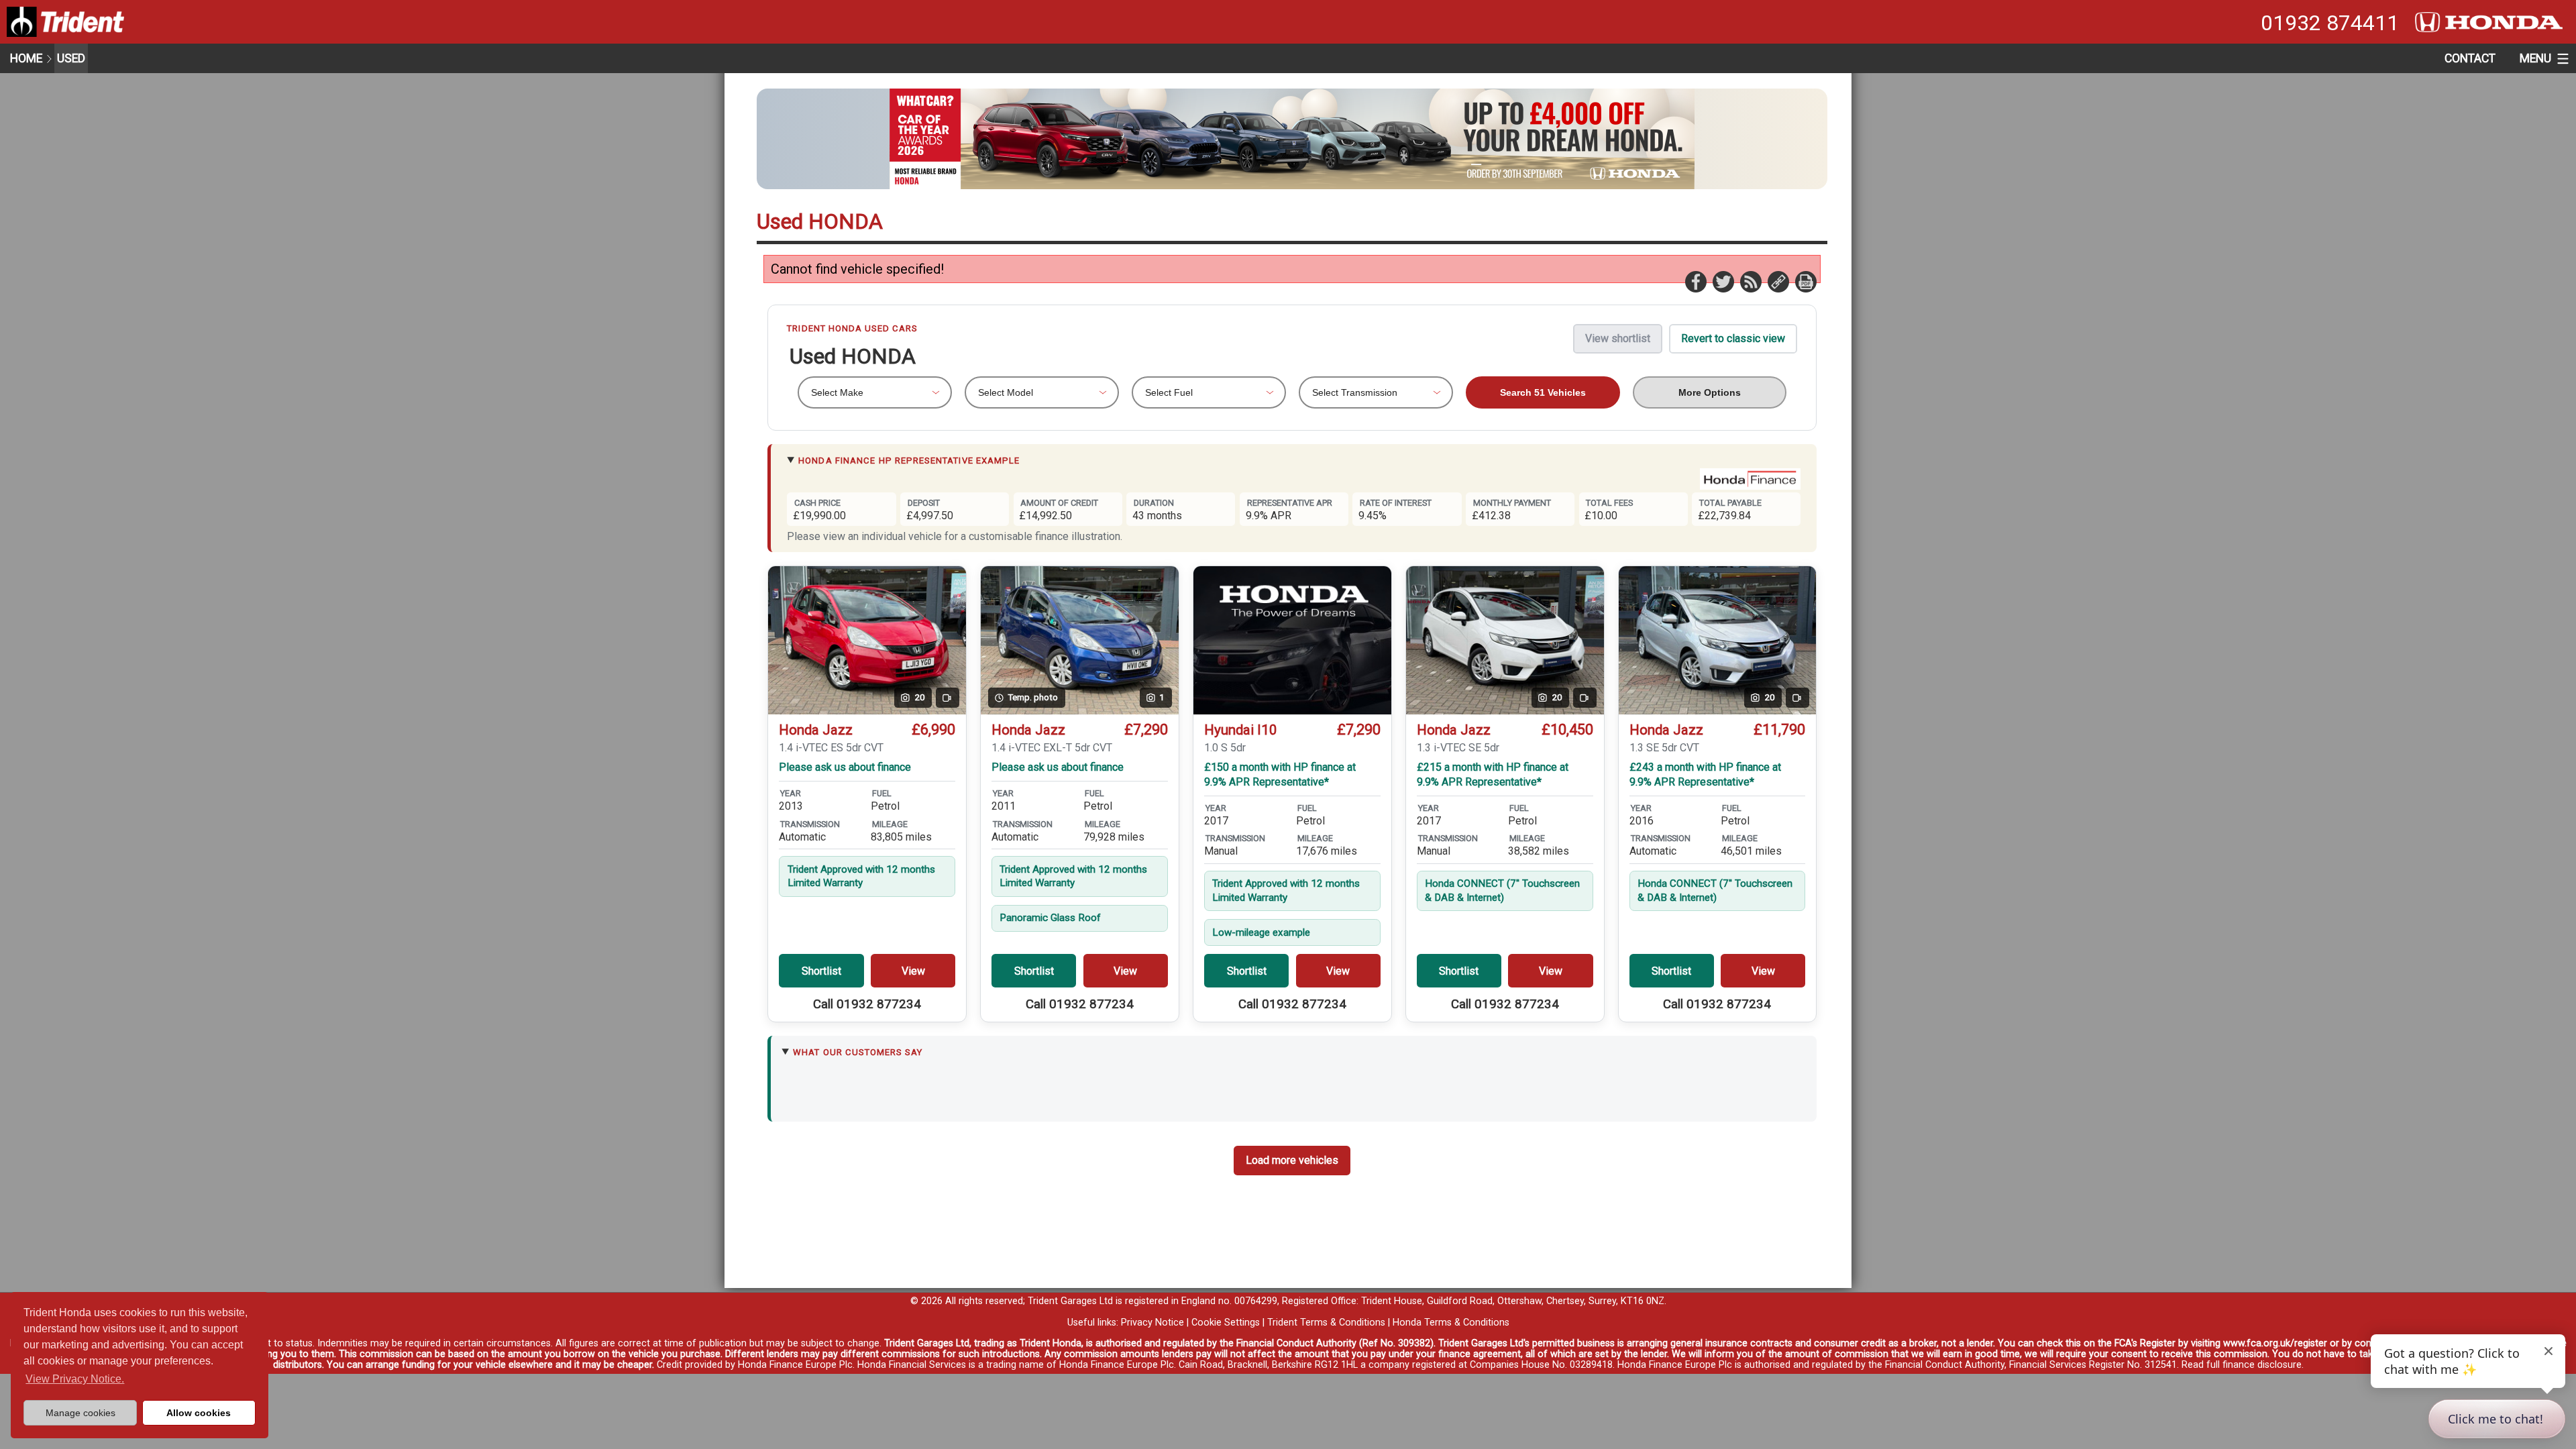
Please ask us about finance (845, 767)
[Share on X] (1723, 281)
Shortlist (821, 971)
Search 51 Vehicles (1543, 392)
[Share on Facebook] (1695, 281)
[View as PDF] (1805, 281)
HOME (26, 58)
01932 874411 (2330, 23)
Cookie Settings (1226, 1323)
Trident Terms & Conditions (1326, 1323)
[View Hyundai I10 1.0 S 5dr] (1292, 640)
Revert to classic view (1733, 338)
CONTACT (2470, 58)
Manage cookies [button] (80, 1413)
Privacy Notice (1152, 1323)
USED (71, 58)
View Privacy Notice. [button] (75, 1379)
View (913, 971)
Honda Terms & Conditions (1451, 1323)
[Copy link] (1778, 281)
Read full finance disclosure (2242, 1365)
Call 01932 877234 (867, 1004)
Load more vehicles (1292, 1160)
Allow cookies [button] (199, 1413)
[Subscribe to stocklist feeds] (1750, 281)
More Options (1710, 392)
